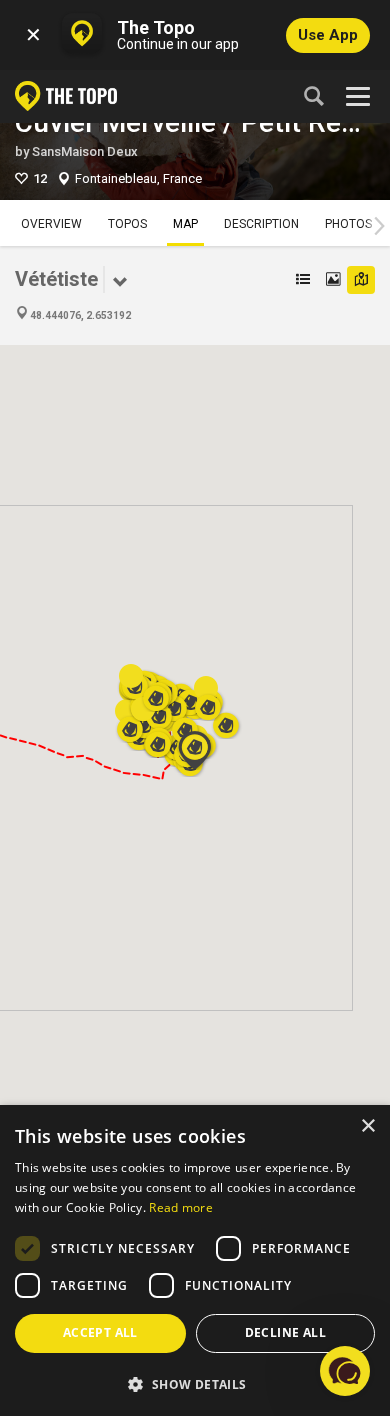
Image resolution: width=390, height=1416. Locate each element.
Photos (348, 224)
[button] (158, 738)
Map (185, 224)
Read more (181, 1207)
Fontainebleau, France (138, 178)
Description (261, 224)
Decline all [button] (285, 1332)
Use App (328, 35)
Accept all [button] (100, 1332)
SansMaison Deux (85, 151)
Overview (51, 224)
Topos (127, 224)
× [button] (367, 1126)
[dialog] (195, 1260)
